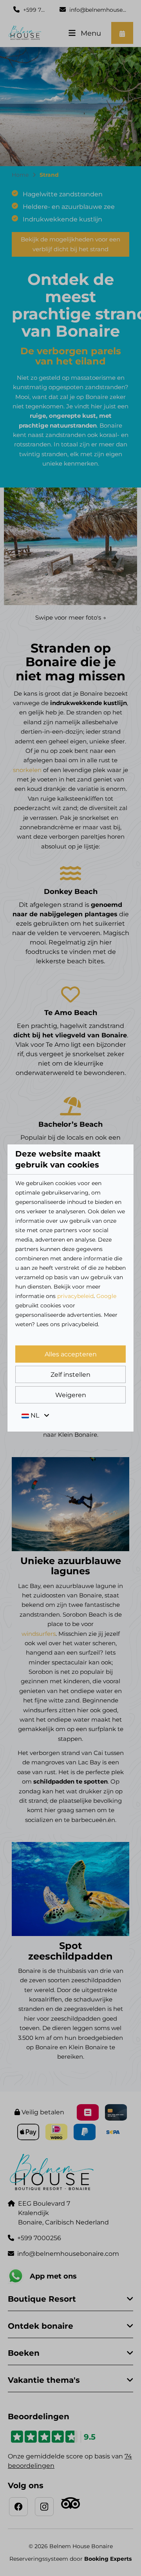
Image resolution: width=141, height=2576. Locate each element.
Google (106, 1296)
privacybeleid (75, 1296)
